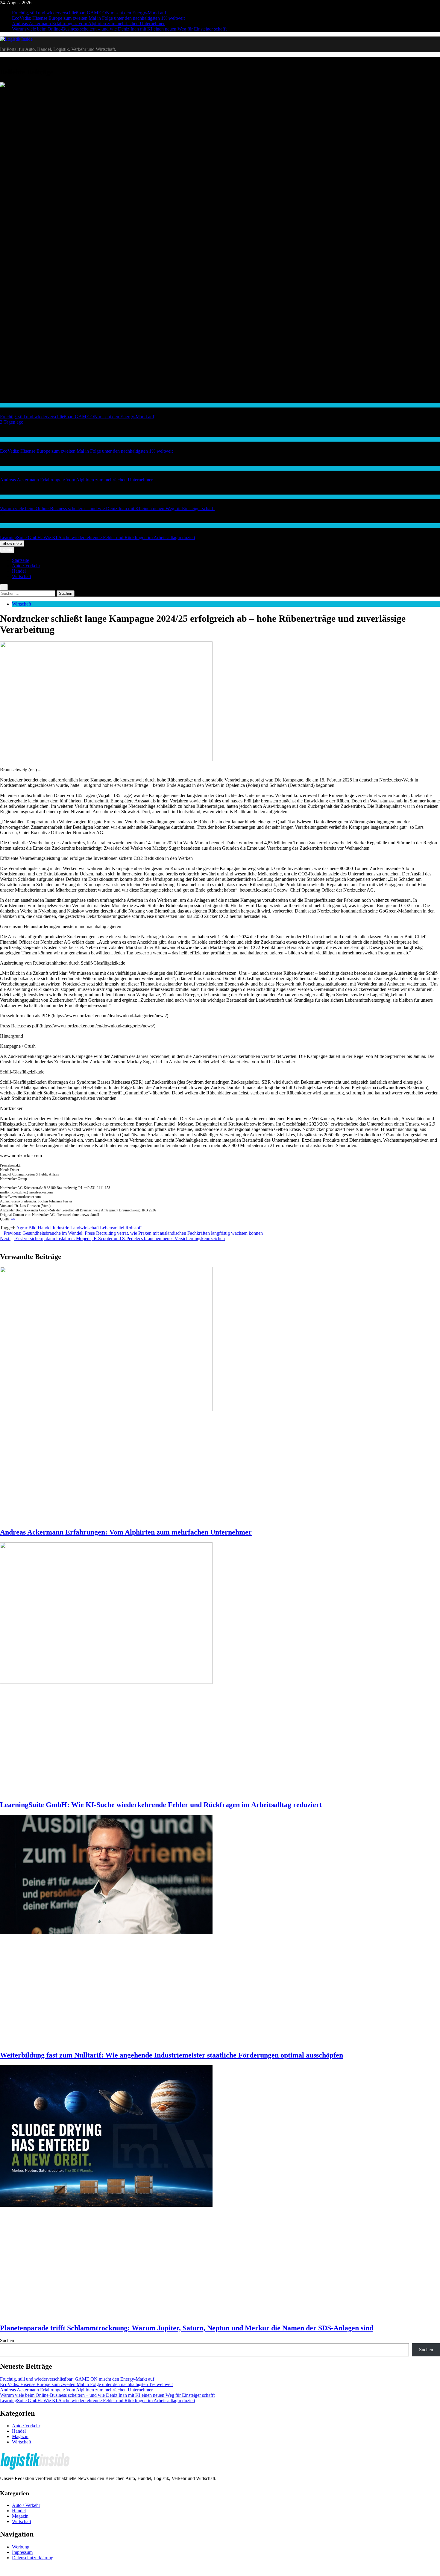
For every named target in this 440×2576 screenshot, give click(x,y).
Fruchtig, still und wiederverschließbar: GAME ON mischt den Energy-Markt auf (89, 13)
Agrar (22, 1228)
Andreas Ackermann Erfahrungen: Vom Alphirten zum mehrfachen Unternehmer (88, 23)
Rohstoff (134, 1228)
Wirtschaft (9, 468)
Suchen (7, 2340)
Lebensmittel (112, 1228)
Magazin (20, 2436)
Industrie (61, 1228)
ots (13, 1219)
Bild (32, 1228)
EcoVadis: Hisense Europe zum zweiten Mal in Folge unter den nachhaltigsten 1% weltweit (98, 18)
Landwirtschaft (85, 1228)
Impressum (22, 2552)
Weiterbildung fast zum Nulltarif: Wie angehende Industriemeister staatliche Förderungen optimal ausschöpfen (172, 2055)
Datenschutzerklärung (33, 2558)
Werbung (21, 2547)
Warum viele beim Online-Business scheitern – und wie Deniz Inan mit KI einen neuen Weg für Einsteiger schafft (119, 29)
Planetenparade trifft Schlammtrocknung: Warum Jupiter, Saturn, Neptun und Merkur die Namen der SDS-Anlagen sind (187, 2328)
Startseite (21, 560)
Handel (6, 405)
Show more (12, 543)
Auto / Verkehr (26, 566)
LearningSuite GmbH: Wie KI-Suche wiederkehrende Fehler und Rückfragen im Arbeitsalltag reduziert (98, 537)
